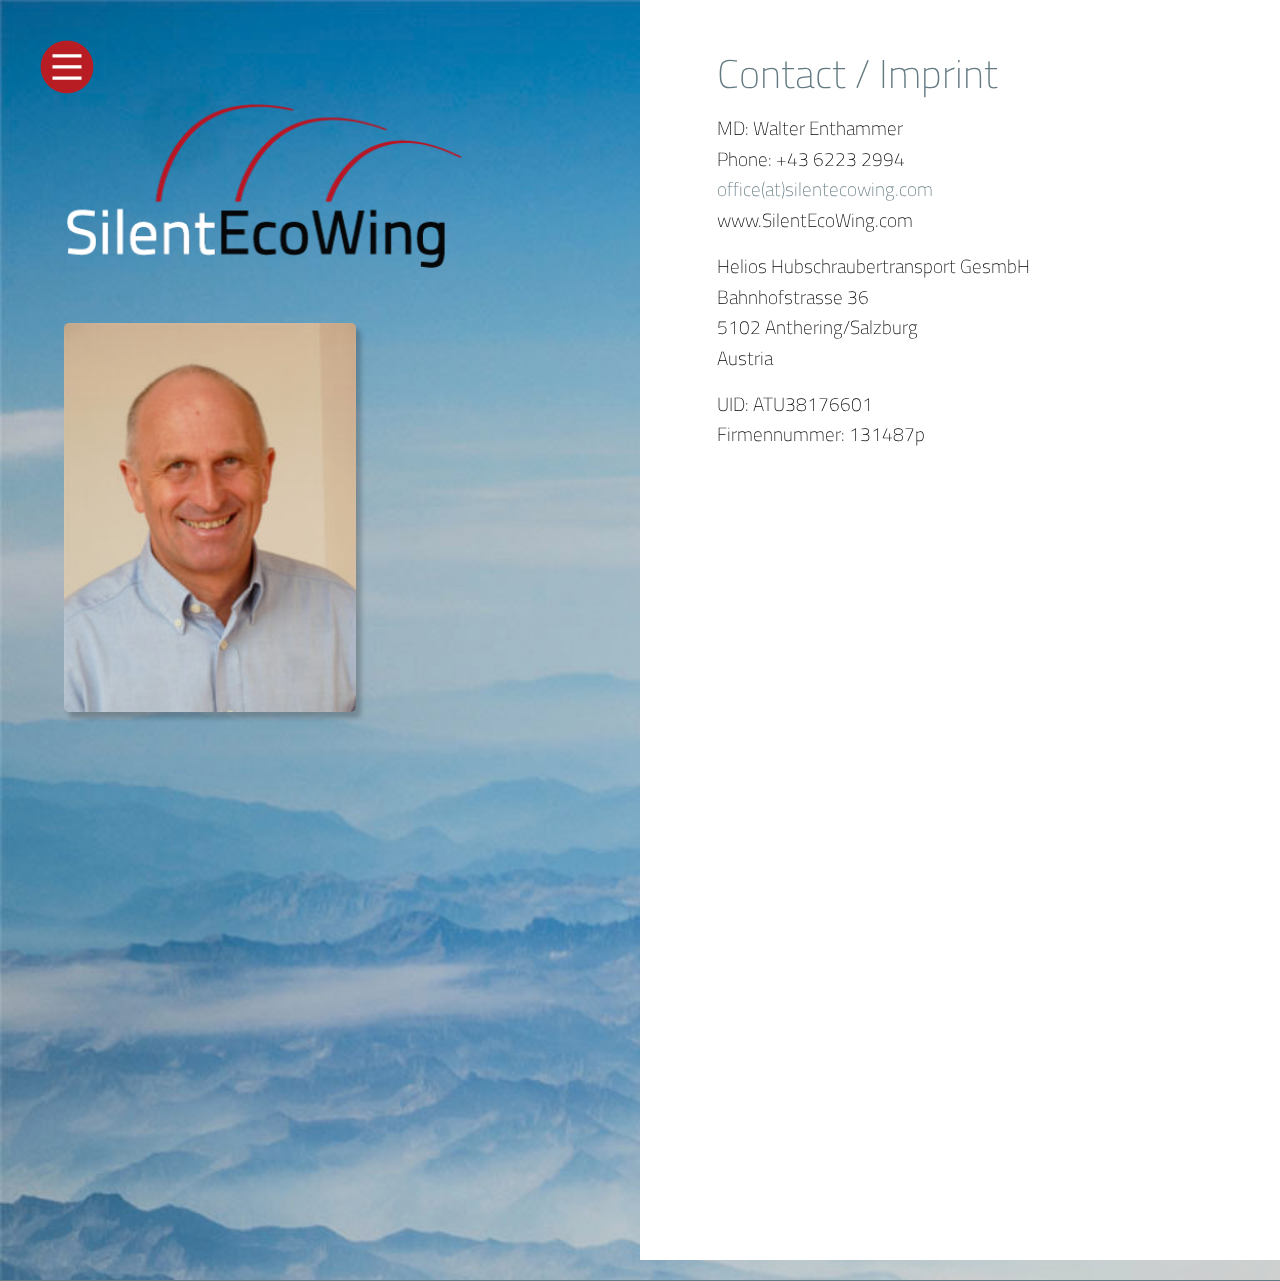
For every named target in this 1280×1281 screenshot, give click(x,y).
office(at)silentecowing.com (825, 188)
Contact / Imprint (857, 73)
